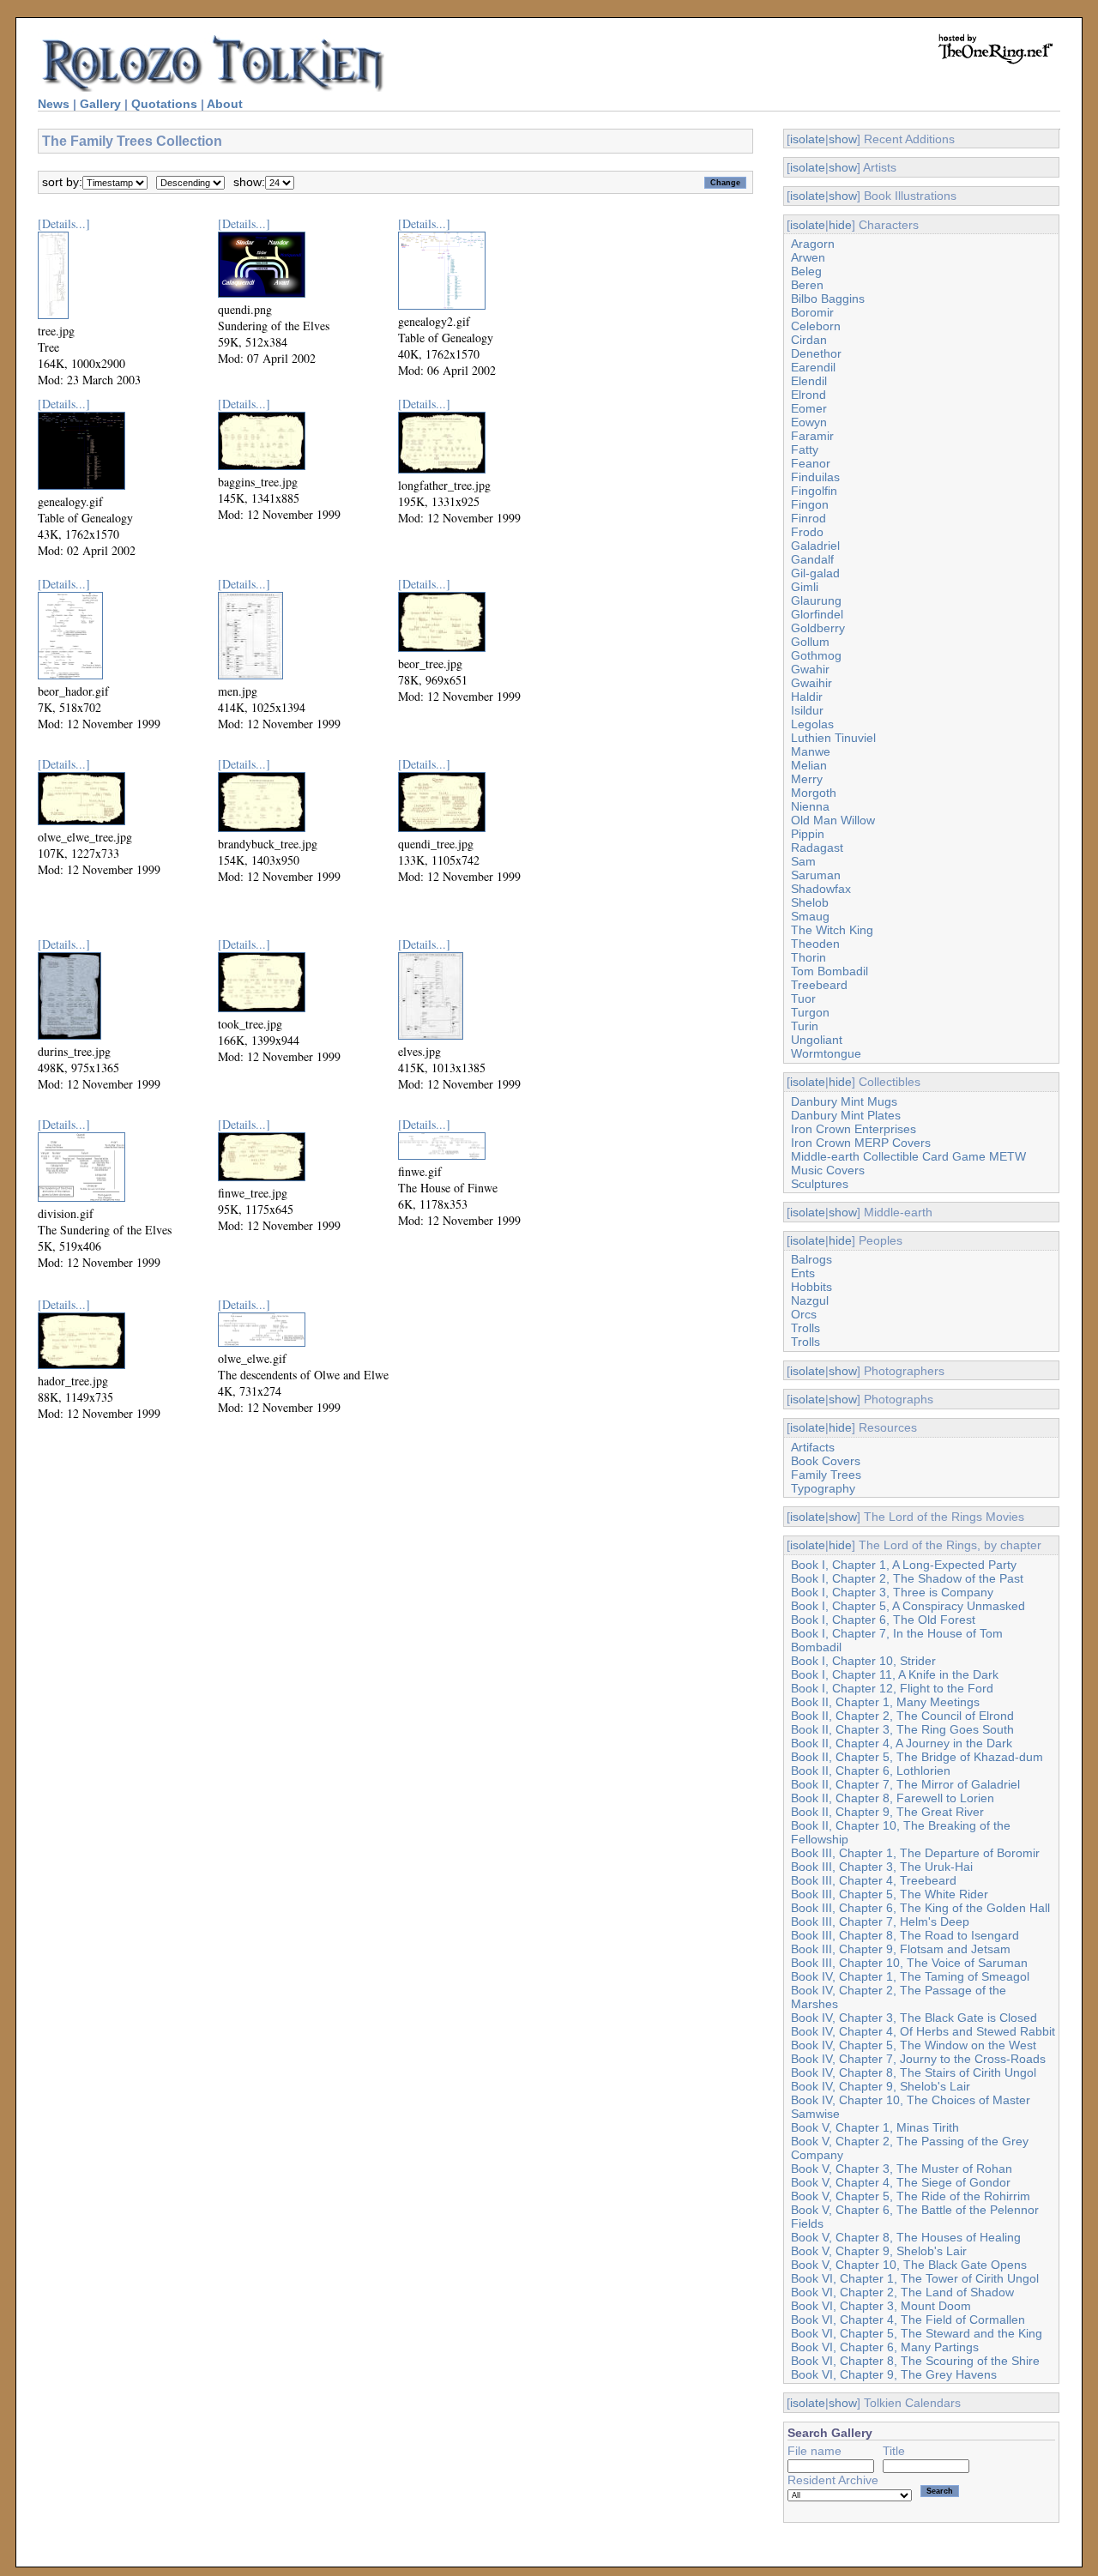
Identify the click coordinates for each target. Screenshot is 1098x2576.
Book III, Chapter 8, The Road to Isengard (905, 1935)
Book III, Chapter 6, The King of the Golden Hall (920, 1908)
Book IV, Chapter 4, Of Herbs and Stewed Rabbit (923, 2031)
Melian (809, 765)
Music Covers (828, 1170)
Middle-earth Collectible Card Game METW (908, 1156)
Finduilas (815, 477)
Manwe (811, 751)
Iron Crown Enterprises (854, 1129)
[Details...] (64, 223)
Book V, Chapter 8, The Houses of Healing (906, 2237)
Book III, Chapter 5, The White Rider (890, 1894)
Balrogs (811, 1259)
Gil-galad (815, 573)
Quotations (164, 104)
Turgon (810, 1012)
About (225, 104)
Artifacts (813, 1447)
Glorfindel (817, 614)
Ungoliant (817, 1040)
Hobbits (811, 1287)
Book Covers (826, 1461)
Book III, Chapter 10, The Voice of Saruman (909, 1963)
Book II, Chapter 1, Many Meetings (885, 1702)
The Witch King (832, 930)
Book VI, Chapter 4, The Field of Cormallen (908, 2320)
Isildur (807, 710)
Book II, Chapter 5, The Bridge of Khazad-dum (917, 1757)
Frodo (807, 532)
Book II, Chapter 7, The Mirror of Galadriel (905, 1784)
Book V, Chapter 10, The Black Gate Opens (909, 2265)
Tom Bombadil (830, 971)
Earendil (813, 367)
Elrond (808, 395)
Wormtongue (826, 1053)
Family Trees (826, 1475)
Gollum (810, 642)
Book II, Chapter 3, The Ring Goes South (902, 1729)
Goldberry (818, 628)
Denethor (816, 353)
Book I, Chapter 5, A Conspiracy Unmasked (908, 1606)
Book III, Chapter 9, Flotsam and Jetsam (901, 1949)
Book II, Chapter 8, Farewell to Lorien (893, 1798)
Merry (807, 779)
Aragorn (813, 244)
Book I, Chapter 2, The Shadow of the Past (907, 1578)
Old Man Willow (833, 820)
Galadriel (815, 546)
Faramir (812, 436)
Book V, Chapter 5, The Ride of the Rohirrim (911, 2196)
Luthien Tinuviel (833, 738)
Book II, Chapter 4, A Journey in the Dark (902, 1743)
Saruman (816, 875)
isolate (808, 139)
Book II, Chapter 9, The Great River (887, 1812)
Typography (823, 1488)
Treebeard (819, 985)
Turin (805, 1026)
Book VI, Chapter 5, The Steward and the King (917, 2333)
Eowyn (809, 422)
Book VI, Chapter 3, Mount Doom (881, 2306)
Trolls (805, 1328)
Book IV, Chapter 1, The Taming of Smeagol (910, 1976)
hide (840, 225)
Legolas (812, 724)
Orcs (804, 1314)
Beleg (806, 271)
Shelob (810, 902)
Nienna (810, 806)
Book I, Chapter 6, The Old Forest (883, 1620)
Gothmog (816, 655)
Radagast (817, 848)
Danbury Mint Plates (846, 1115)
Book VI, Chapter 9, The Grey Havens (894, 2374)
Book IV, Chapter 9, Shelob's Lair (881, 2086)
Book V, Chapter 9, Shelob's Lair (879, 2251)
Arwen (808, 257)
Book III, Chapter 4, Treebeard (874, 1880)
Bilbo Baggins (828, 299)
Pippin (808, 834)
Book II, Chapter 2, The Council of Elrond (902, 1716)
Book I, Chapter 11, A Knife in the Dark (895, 1674)
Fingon (810, 504)
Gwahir (810, 669)
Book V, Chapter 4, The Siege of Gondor (901, 2182)
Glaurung (816, 600)
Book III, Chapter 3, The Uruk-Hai (882, 1867)
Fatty (805, 449)
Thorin (808, 957)
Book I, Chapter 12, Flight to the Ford (892, 1688)
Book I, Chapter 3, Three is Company (892, 1592)
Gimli (805, 587)
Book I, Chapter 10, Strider (863, 1661)
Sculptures (820, 1184)
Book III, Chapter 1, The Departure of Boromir (915, 1853)
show (843, 139)
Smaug (810, 916)
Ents (803, 1273)
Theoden (815, 944)
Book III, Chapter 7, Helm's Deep (880, 1921)
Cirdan (809, 340)
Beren (807, 285)
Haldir (807, 697)
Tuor (803, 998)
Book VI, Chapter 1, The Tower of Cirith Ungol (915, 2278)
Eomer (809, 408)
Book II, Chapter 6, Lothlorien (871, 1771)
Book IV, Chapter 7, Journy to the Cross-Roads (918, 2059)
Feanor (811, 463)
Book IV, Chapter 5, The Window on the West (914, 2045)
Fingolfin (814, 491)
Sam (803, 861)
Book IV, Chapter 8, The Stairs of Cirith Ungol (914, 2072)
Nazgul (810, 1300)
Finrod (808, 518)
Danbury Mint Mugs (844, 1101)
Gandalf (812, 559)
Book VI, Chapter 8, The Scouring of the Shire (915, 2361)
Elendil (809, 381)
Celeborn (816, 326)
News (54, 104)
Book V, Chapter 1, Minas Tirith (875, 2127)
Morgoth (814, 793)
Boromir (812, 312)
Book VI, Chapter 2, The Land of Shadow (902, 2292)
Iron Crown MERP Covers (861, 1143)
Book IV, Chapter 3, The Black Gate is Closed (914, 2018)
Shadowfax (821, 889)
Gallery (100, 104)
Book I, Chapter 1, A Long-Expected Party (904, 1565)
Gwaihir (811, 683)
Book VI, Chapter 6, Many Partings (885, 2347)
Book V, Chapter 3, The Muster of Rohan (902, 2169)
